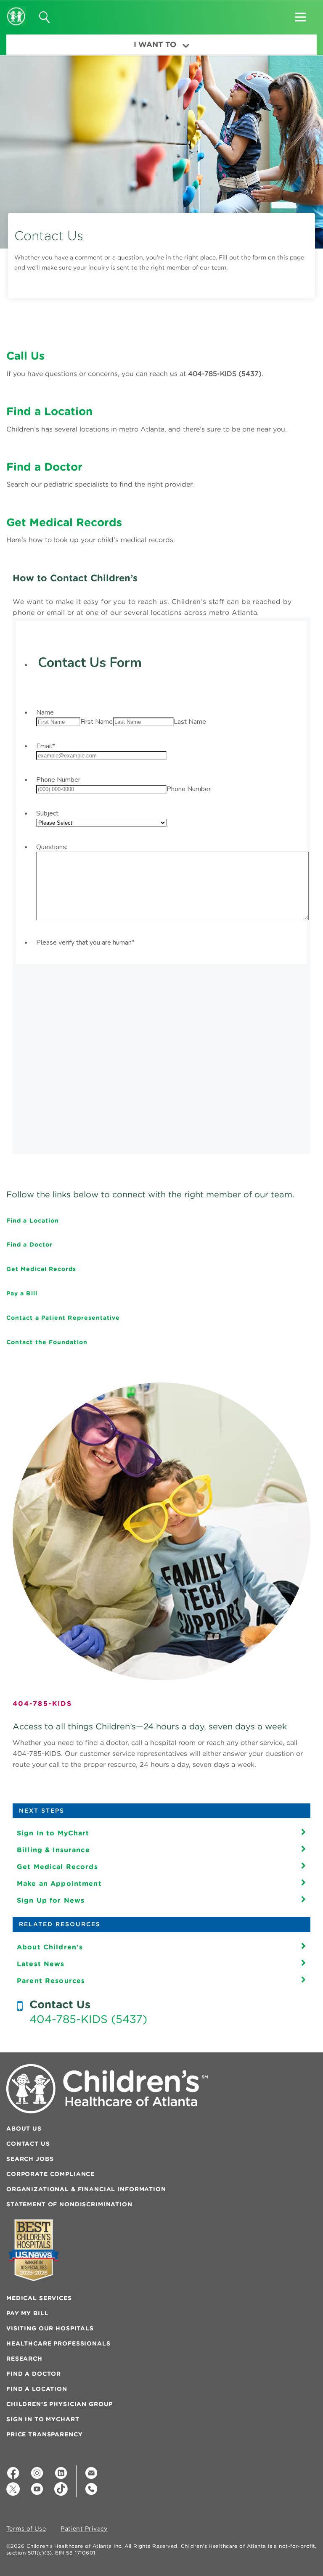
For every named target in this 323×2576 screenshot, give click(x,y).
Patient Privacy (84, 2529)
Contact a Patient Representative (63, 1318)
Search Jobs (30, 2159)
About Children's (50, 1947)
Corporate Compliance (50, 2174)
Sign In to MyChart (53, 1833)
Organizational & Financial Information (86, 2189)
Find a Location (33, 1220)
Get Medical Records (41, 1269)
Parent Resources (51, 1980)
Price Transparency (44, 2434)
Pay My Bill (27, 2313)
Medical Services (39, 2298)
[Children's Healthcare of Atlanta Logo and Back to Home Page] (16, 11)
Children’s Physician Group (60, 2404)
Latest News (41, 1964)
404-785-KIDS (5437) (88, 2019)
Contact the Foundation (47, 1342)
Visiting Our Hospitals (50, 2328)
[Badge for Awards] (34, 2250)
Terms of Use (26, 2529)
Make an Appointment (59, 1883)
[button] (300, 14)
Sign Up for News (51, 1900)
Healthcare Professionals (58, 2343)
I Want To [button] (155, 44)
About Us (24, 2129)
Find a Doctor (29, 1244)
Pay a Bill (22, 1293)
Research (24, 2359)
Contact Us (28, 2144)
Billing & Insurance (53, 1850)
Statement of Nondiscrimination (69, 2204)
